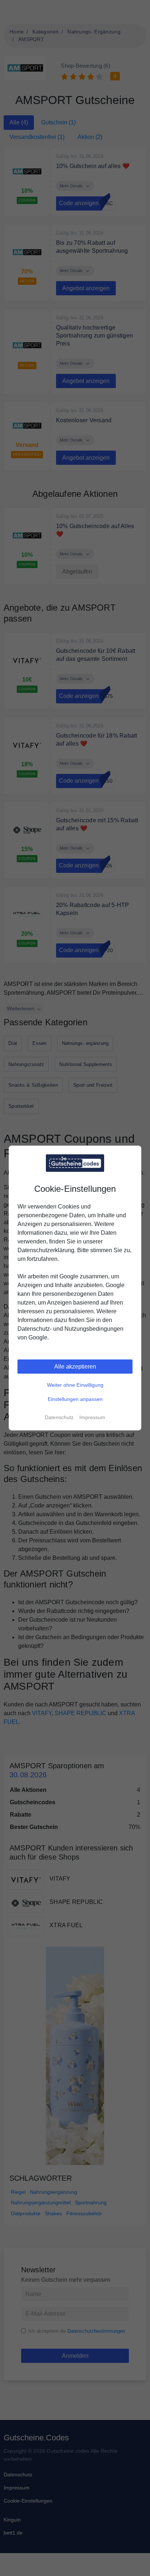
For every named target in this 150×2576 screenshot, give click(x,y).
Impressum (92, 1417)
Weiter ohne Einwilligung (75, 1385)
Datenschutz (59, 1417)
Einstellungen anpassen (75, 1399)
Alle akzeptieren (75, 1367)
